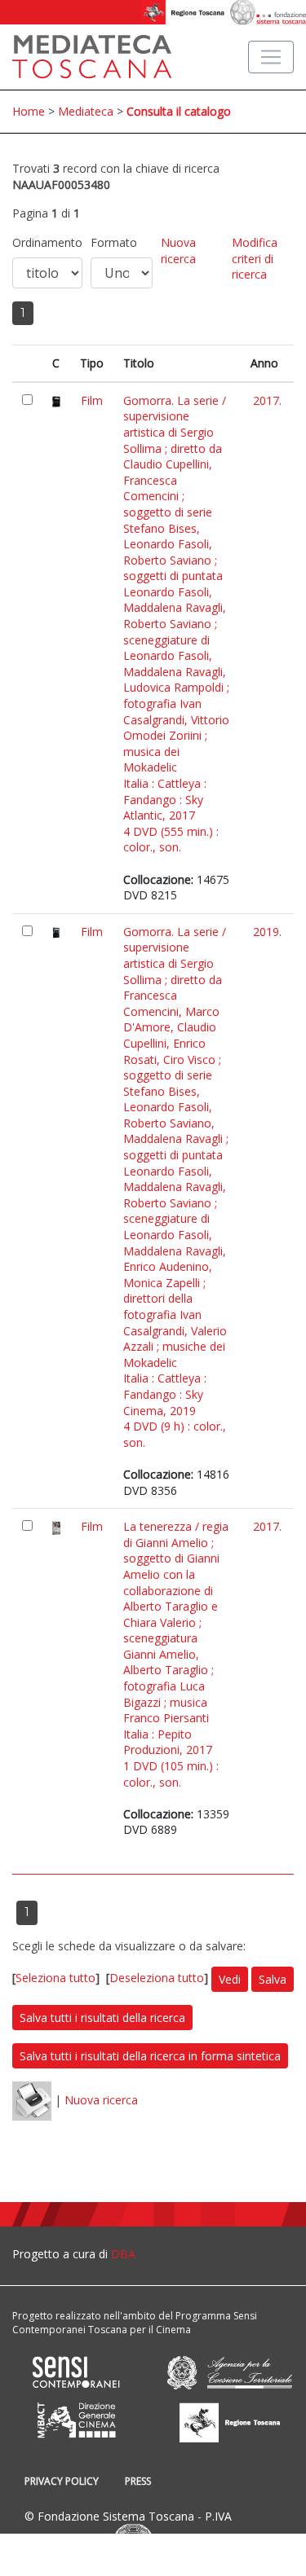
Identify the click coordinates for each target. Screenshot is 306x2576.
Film (92, 400)
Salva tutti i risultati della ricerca (102, 2018)
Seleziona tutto (55, 1978)
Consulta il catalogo (179, 111)
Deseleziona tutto (157, 1978)
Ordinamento (47, 242)
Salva (273, 1979)
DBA (123, 2254)
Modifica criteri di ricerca (255, 258)
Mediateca (86, 111)
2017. (267, 400)
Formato (114, 242)
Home (29, 111)
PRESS (138, 2481)
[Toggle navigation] (271, 57)
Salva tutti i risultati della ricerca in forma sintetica (150, 2056)
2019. (267, 932)
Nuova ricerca (178, 251)
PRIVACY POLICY (62, 2481)
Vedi (230, 1979)
